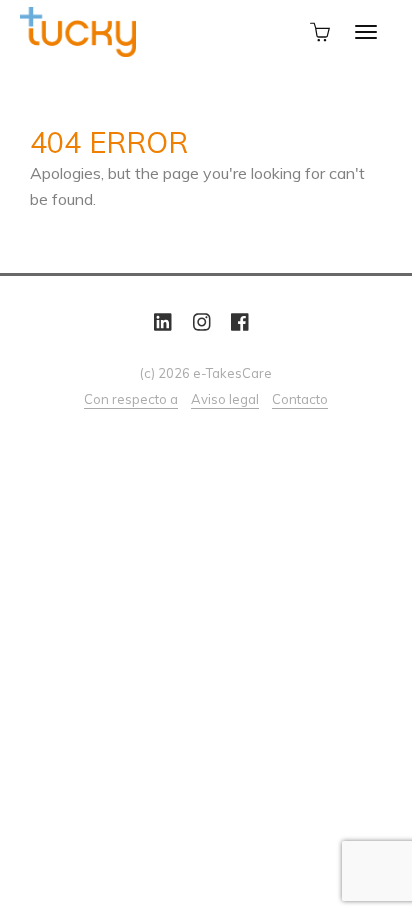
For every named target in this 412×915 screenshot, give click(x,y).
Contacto (300, 399)
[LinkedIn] (163, 322)
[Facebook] (240, 322)
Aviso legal (225, 399)
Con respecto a (131, 399)
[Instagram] (202, 322)
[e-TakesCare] (78, 30)
